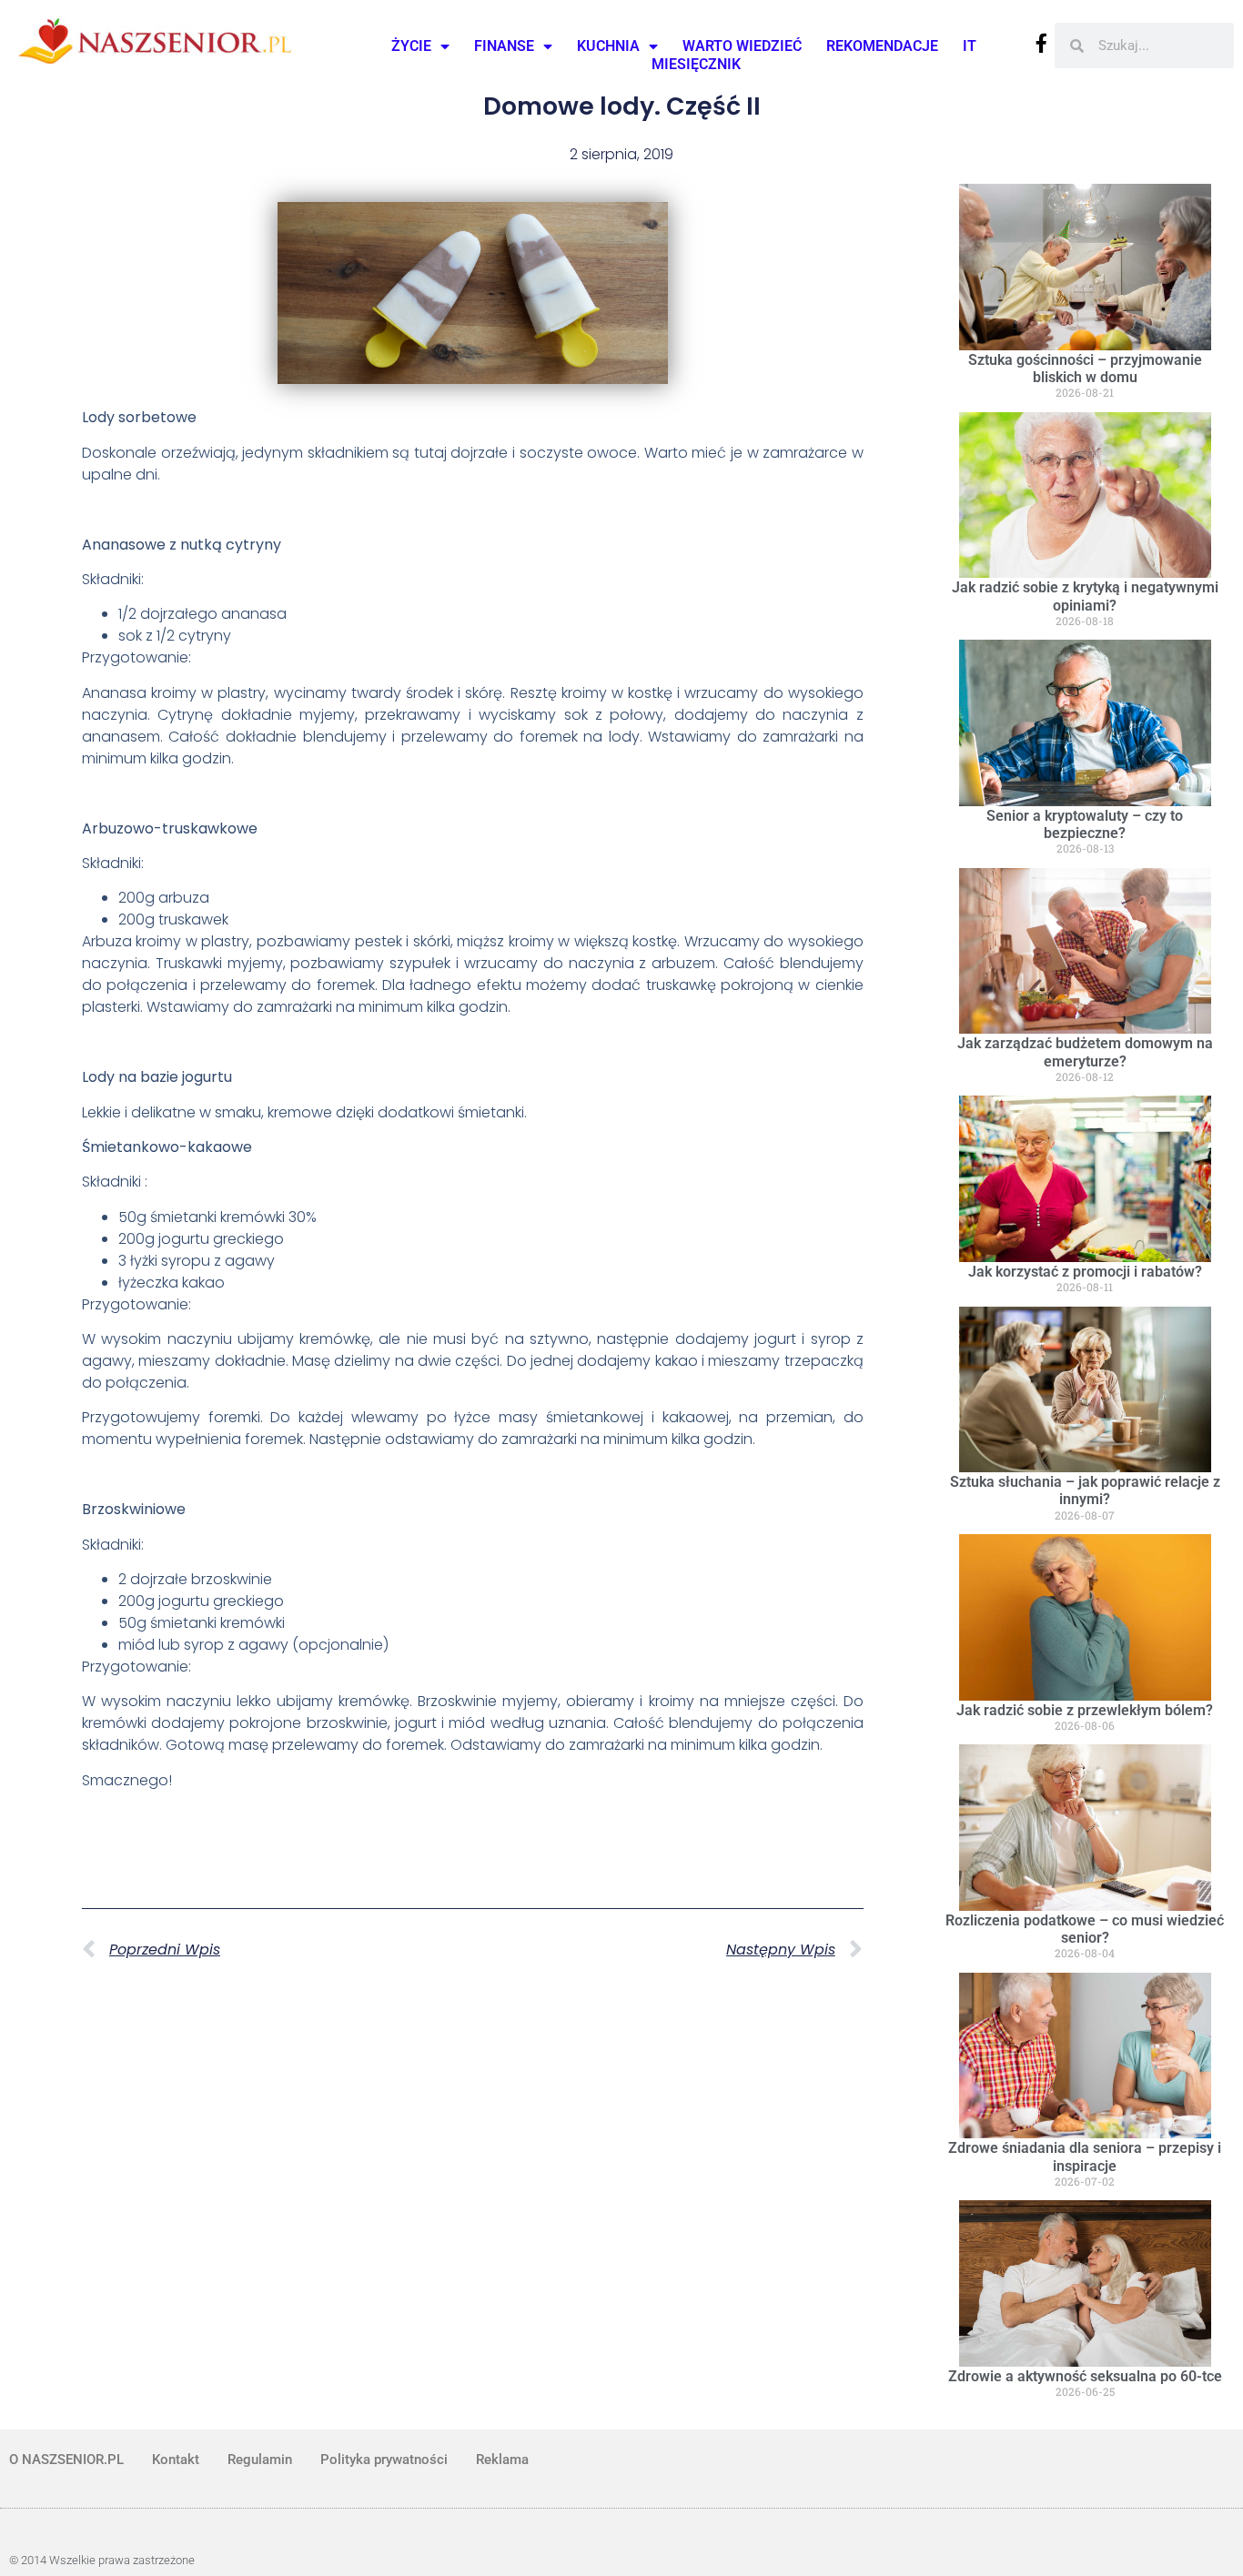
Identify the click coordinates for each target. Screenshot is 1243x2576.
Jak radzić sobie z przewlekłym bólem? (1085, 1710)
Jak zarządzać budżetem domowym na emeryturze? (1085, 1052)
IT (970, 46)
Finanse (504, 46)
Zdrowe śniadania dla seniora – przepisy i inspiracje (1085, 2157)
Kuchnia (608, 46)
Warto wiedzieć (742, 46)
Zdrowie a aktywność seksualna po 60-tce (1085, 2376)
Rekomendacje (882, 46)
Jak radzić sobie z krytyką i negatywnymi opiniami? (1085, 596)
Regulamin (260, 2460)
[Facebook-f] (1041, 43)
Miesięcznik (696, 64)
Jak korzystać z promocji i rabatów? (1085, 1272)
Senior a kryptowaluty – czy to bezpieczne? (1085, 824)
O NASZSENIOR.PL (66, 2460)
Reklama (502, 2460)
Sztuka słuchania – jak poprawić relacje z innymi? (1085, 1490)
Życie (411, 46)
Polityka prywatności (384, 2460)
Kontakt (176, 2460)
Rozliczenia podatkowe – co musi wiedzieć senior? (1085, 1929)
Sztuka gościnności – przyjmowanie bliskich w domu (1085, 369)
